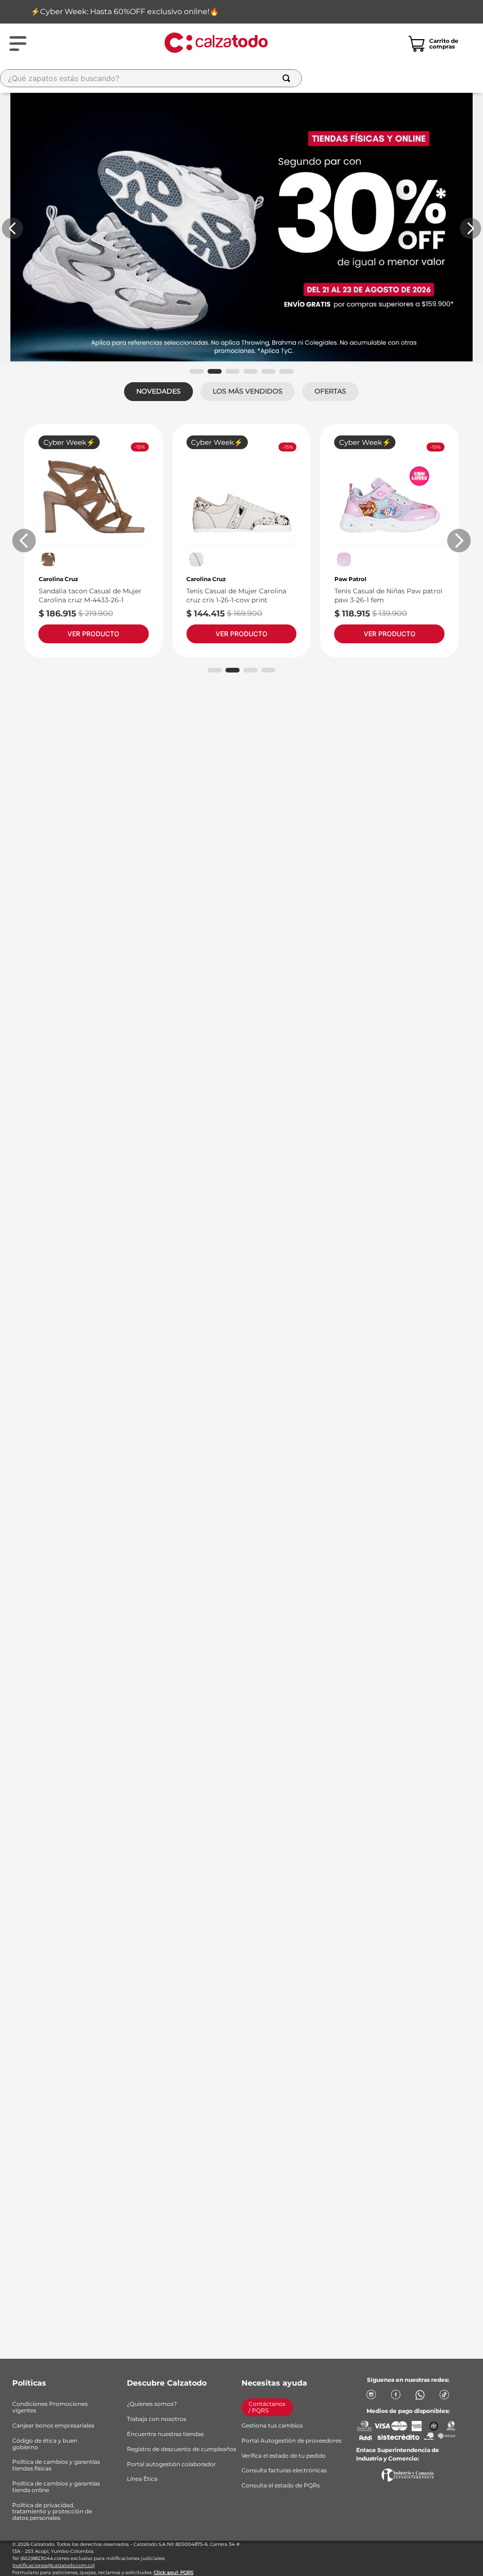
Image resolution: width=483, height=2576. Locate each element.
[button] (197, 371)
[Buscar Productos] (288, 78)
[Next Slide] (471, 228)
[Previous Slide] (12, 228)
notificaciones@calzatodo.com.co (54, 2565)
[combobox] (189, 78)
